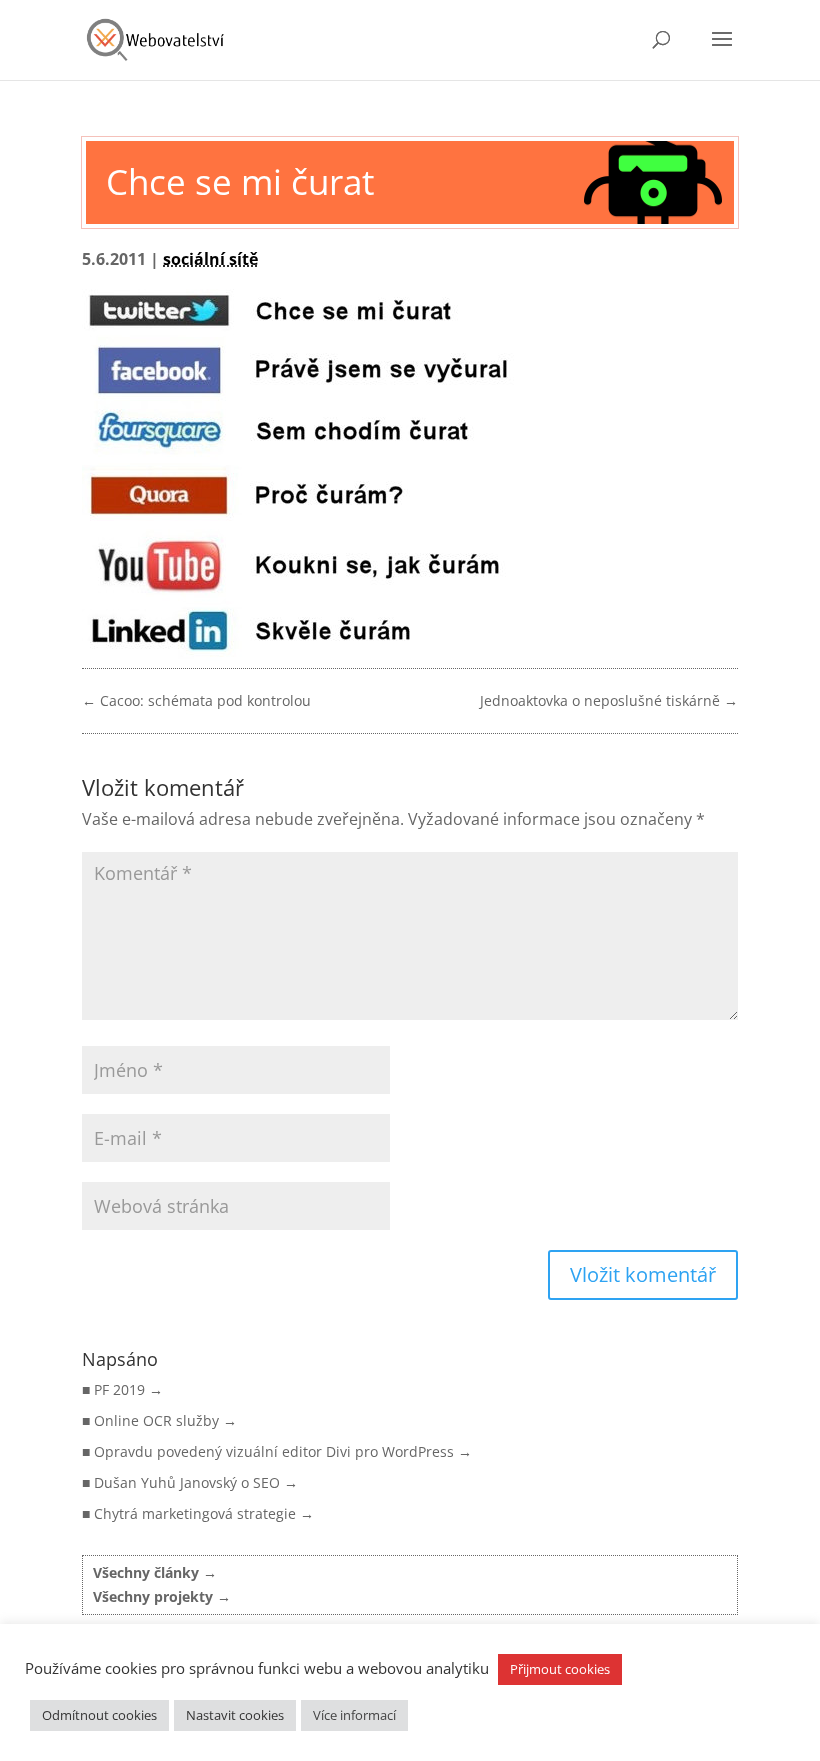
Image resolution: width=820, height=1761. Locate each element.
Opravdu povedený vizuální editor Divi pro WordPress (274, 1451)
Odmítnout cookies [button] (99, 1715)
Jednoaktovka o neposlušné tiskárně (609, 700)
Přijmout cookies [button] (560, 1669)
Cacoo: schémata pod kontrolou (196, 700)
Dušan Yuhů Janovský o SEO (187, 1482)
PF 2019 (119, 1389)
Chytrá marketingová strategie (195, 1513)
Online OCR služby (156, 1420)
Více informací (354, 1715)
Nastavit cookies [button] (235, 1715)
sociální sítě (210, 259)
